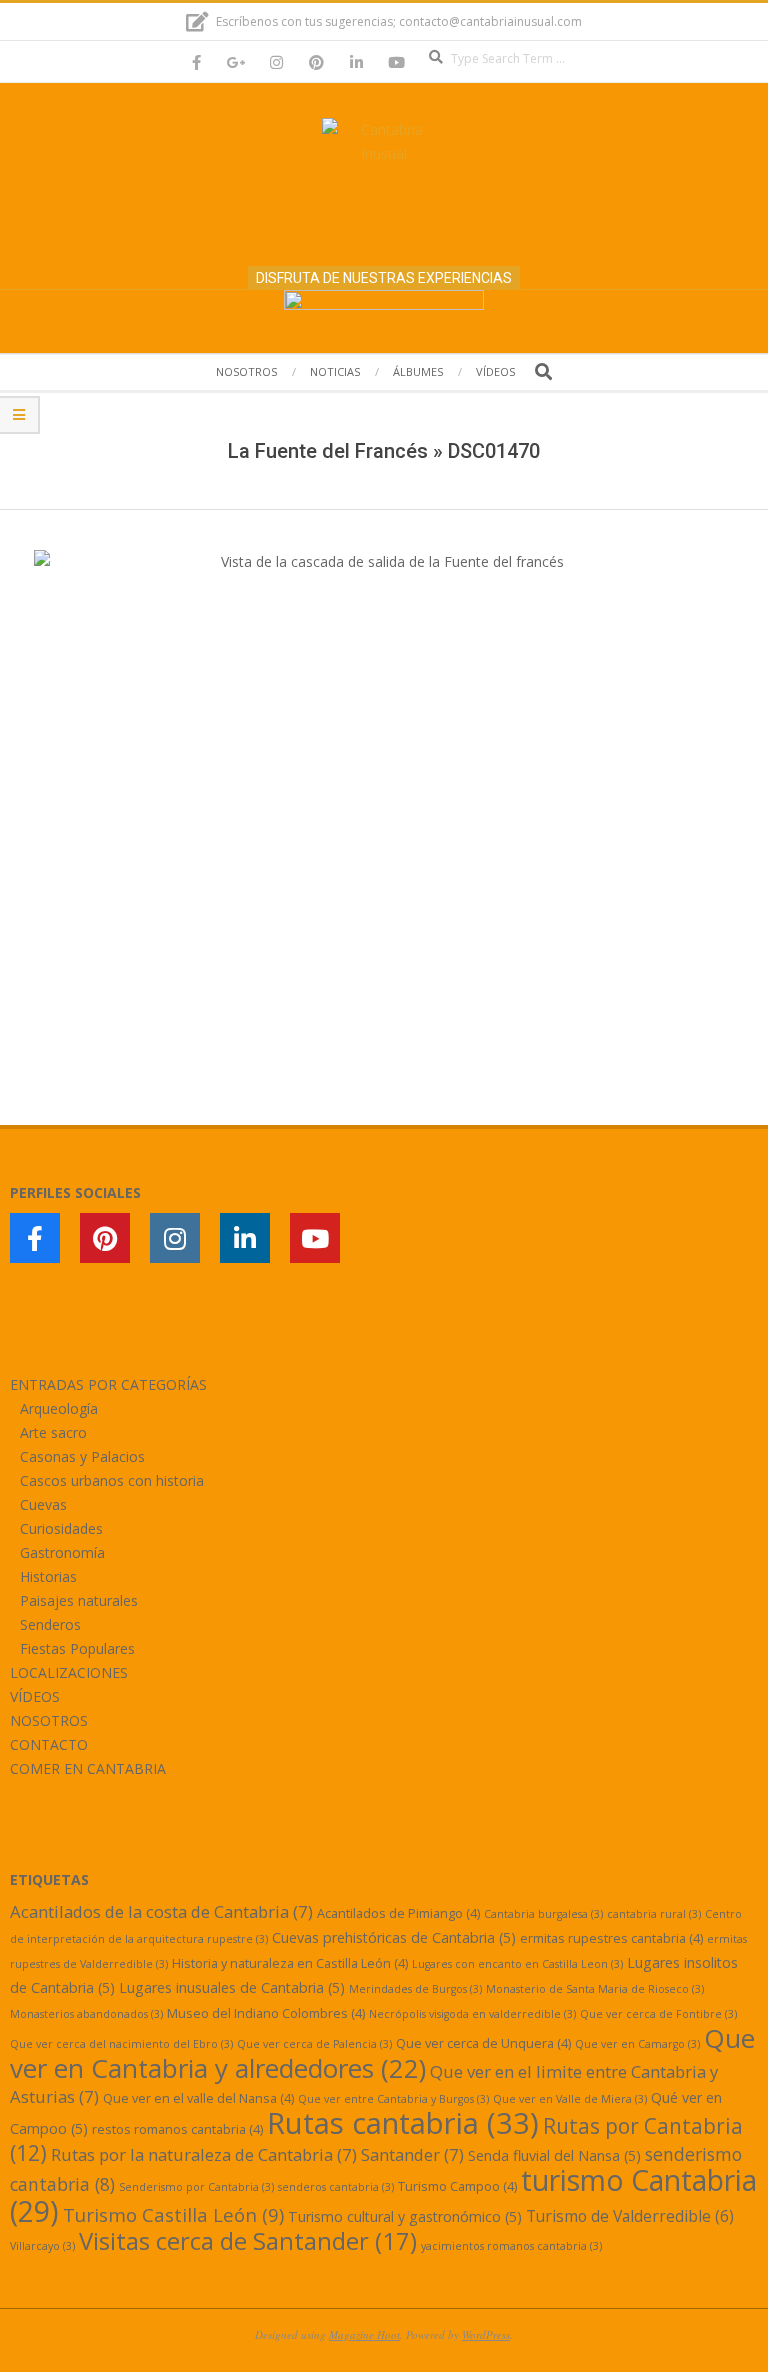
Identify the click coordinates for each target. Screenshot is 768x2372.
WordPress (486, 2334)
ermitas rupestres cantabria (611, 1938)
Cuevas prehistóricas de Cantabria (394, 1937)
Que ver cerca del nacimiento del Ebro (121, 2044)
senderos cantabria (336, 2187)
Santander (412, 2154)
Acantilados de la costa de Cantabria (161, 1911)
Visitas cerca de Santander (248, 2240)
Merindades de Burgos (415, 1989)
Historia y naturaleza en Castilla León (290, 1963)
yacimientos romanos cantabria (511, 2246)
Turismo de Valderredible (630, 2216)
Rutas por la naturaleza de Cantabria (204, 2154)
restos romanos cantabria (177, 2129)
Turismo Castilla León (173, 2214)
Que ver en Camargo (637, 2044)
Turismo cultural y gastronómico (405, 2216)
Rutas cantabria (403, 2123)
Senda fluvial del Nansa (554, 2155)
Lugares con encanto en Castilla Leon (517, 1964)
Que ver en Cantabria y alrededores (382, 2053)
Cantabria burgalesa (543, 1914)
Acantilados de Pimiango (398, 1913)
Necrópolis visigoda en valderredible (472, 2014)
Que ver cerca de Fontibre (658, 2014)
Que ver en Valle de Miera (570, 2099)
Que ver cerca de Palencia (314, 2044)
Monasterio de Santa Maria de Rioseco (595, 1989)
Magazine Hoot (364, 2334)
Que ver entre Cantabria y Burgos (393, 2099)
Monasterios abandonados (86, 2014)
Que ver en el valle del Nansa (198, 2098)
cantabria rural (654, 1914)
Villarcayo (42, 2246)
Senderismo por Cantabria (196, 2187)
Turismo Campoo (457, 2186)
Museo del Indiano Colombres (266, 2013)
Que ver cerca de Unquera (483, 2043)
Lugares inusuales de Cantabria (232, 1987)
